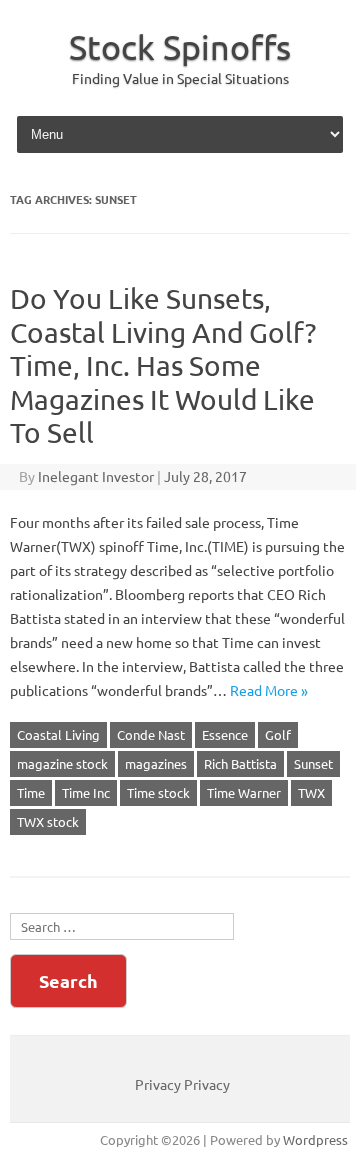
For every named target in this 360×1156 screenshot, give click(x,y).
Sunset (313, 763)
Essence (225, 734)
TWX (311, 792)
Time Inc (86, 792)
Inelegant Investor (96, 476)
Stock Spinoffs (180, 47)
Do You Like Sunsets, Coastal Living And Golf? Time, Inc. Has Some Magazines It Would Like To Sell (163, 365)
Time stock (158, 792)
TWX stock (48, 821)
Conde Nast (151, 734)
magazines (156, 763)
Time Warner (244, 792)
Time (31, 792)
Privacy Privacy (182, 1084)
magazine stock (62, 763)
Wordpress (315, 1139)
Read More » (269, 690)
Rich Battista (240, 763)
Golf (278, 734)
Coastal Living (58, 734)
